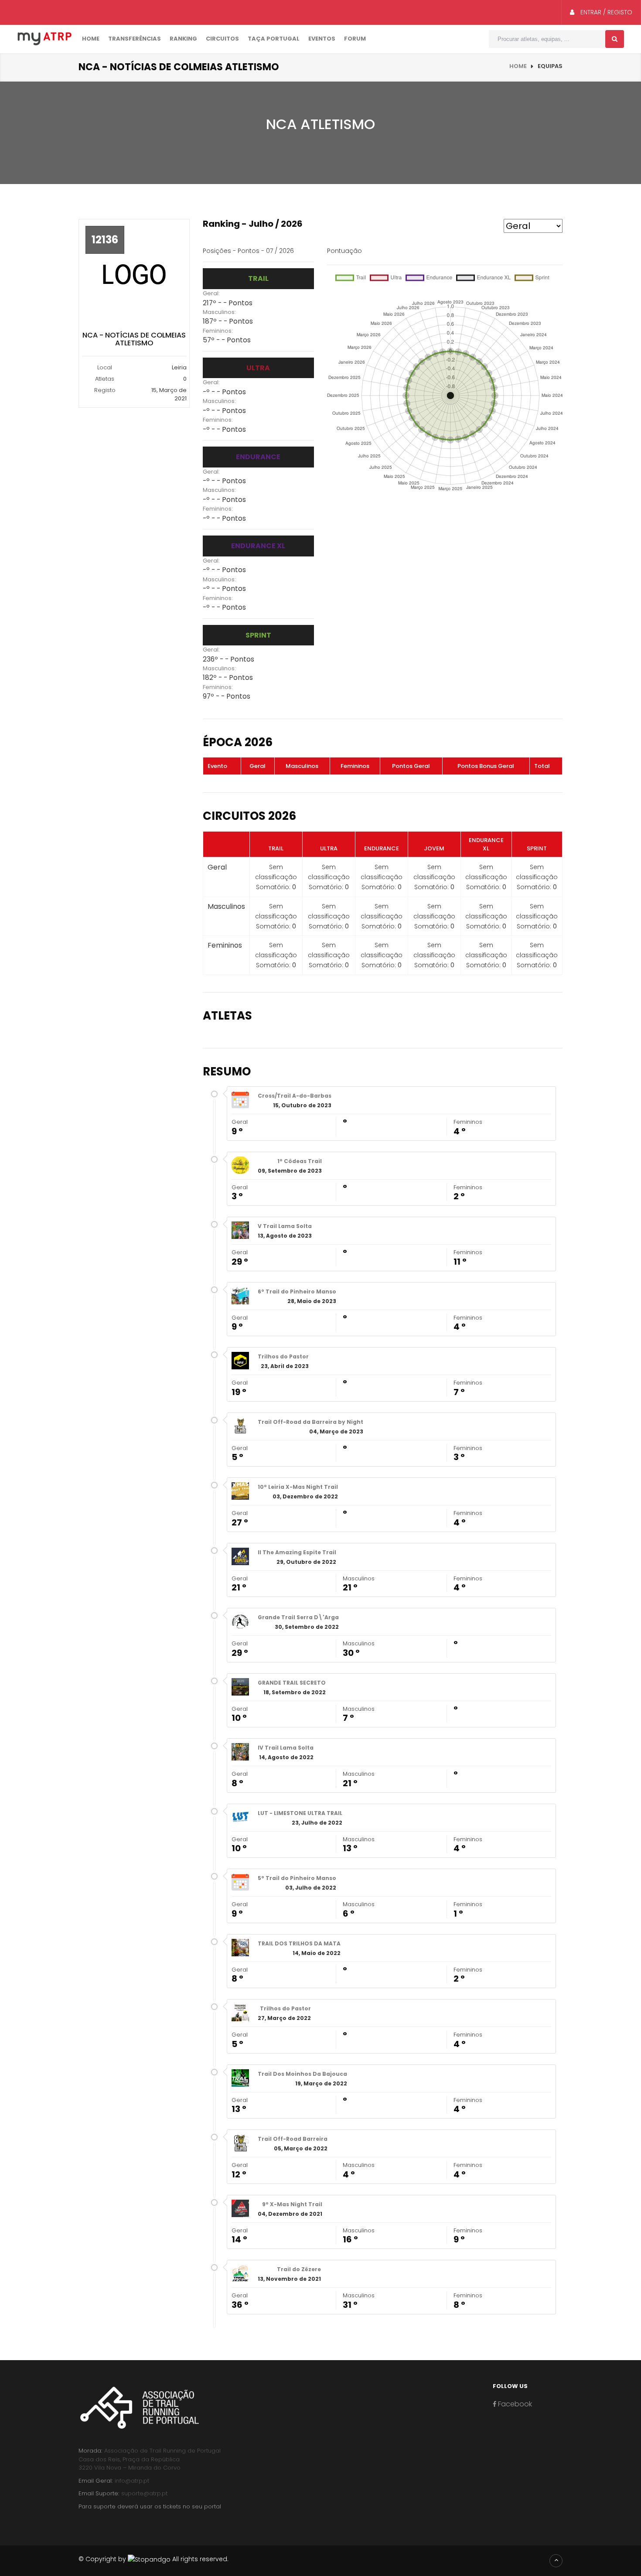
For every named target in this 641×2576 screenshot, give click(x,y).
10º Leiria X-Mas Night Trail (298, 1487)
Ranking (183, 39)
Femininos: (218, 331)
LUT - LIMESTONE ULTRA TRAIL (300, 1813)
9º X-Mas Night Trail (292, 2204)
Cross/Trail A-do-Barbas (295, 1096)
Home (91, 39)
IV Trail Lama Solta (286, 1748)
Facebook (514, 2404)
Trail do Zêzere (299, 2269)
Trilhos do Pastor (283, 1356)
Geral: (211, 293)
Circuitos (222, 39)
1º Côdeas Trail (300, 1161)
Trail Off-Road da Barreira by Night (310, 1422)
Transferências (135, 39)
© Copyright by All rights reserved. (153, 2559)
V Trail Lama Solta (285, 1226)
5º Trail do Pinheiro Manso (297, 1878)
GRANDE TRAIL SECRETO (292, 1683)
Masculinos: (219, 312)
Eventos (322, 39)
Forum (355, 39)
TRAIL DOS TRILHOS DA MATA (299, 1943)
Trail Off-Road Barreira (293, 2139)
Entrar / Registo (605, 12)
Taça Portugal (274, 39)
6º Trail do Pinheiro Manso (297, 1291)
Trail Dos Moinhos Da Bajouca (302, 2074)
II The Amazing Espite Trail (297, 1552)
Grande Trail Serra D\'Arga (298, 1617)
